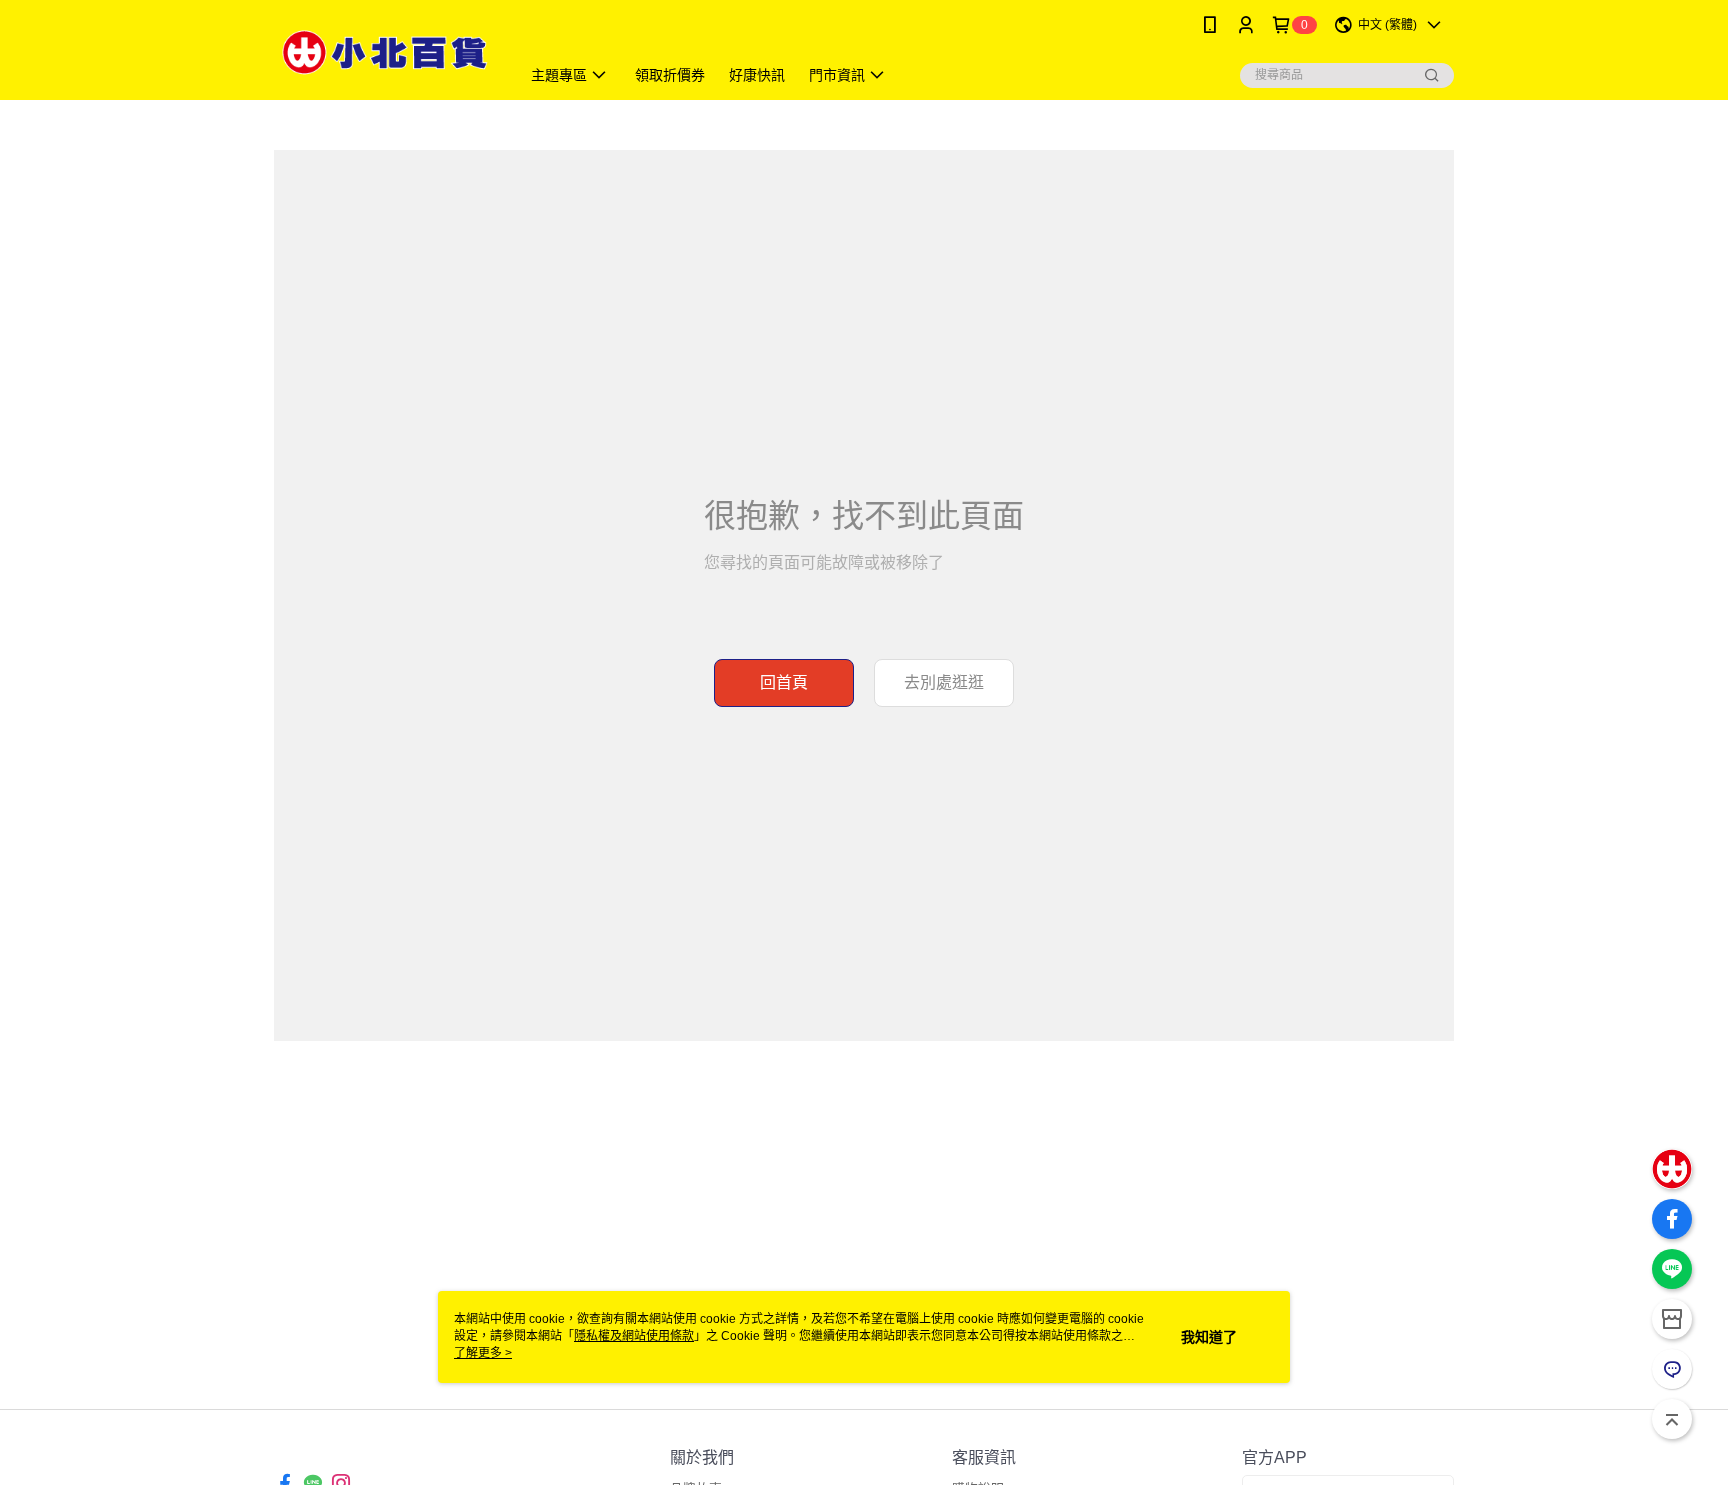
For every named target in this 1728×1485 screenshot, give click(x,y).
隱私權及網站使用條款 (634, 1336)
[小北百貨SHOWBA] (385, 52)
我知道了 (1209, 1337)
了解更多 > (483, 1353)
